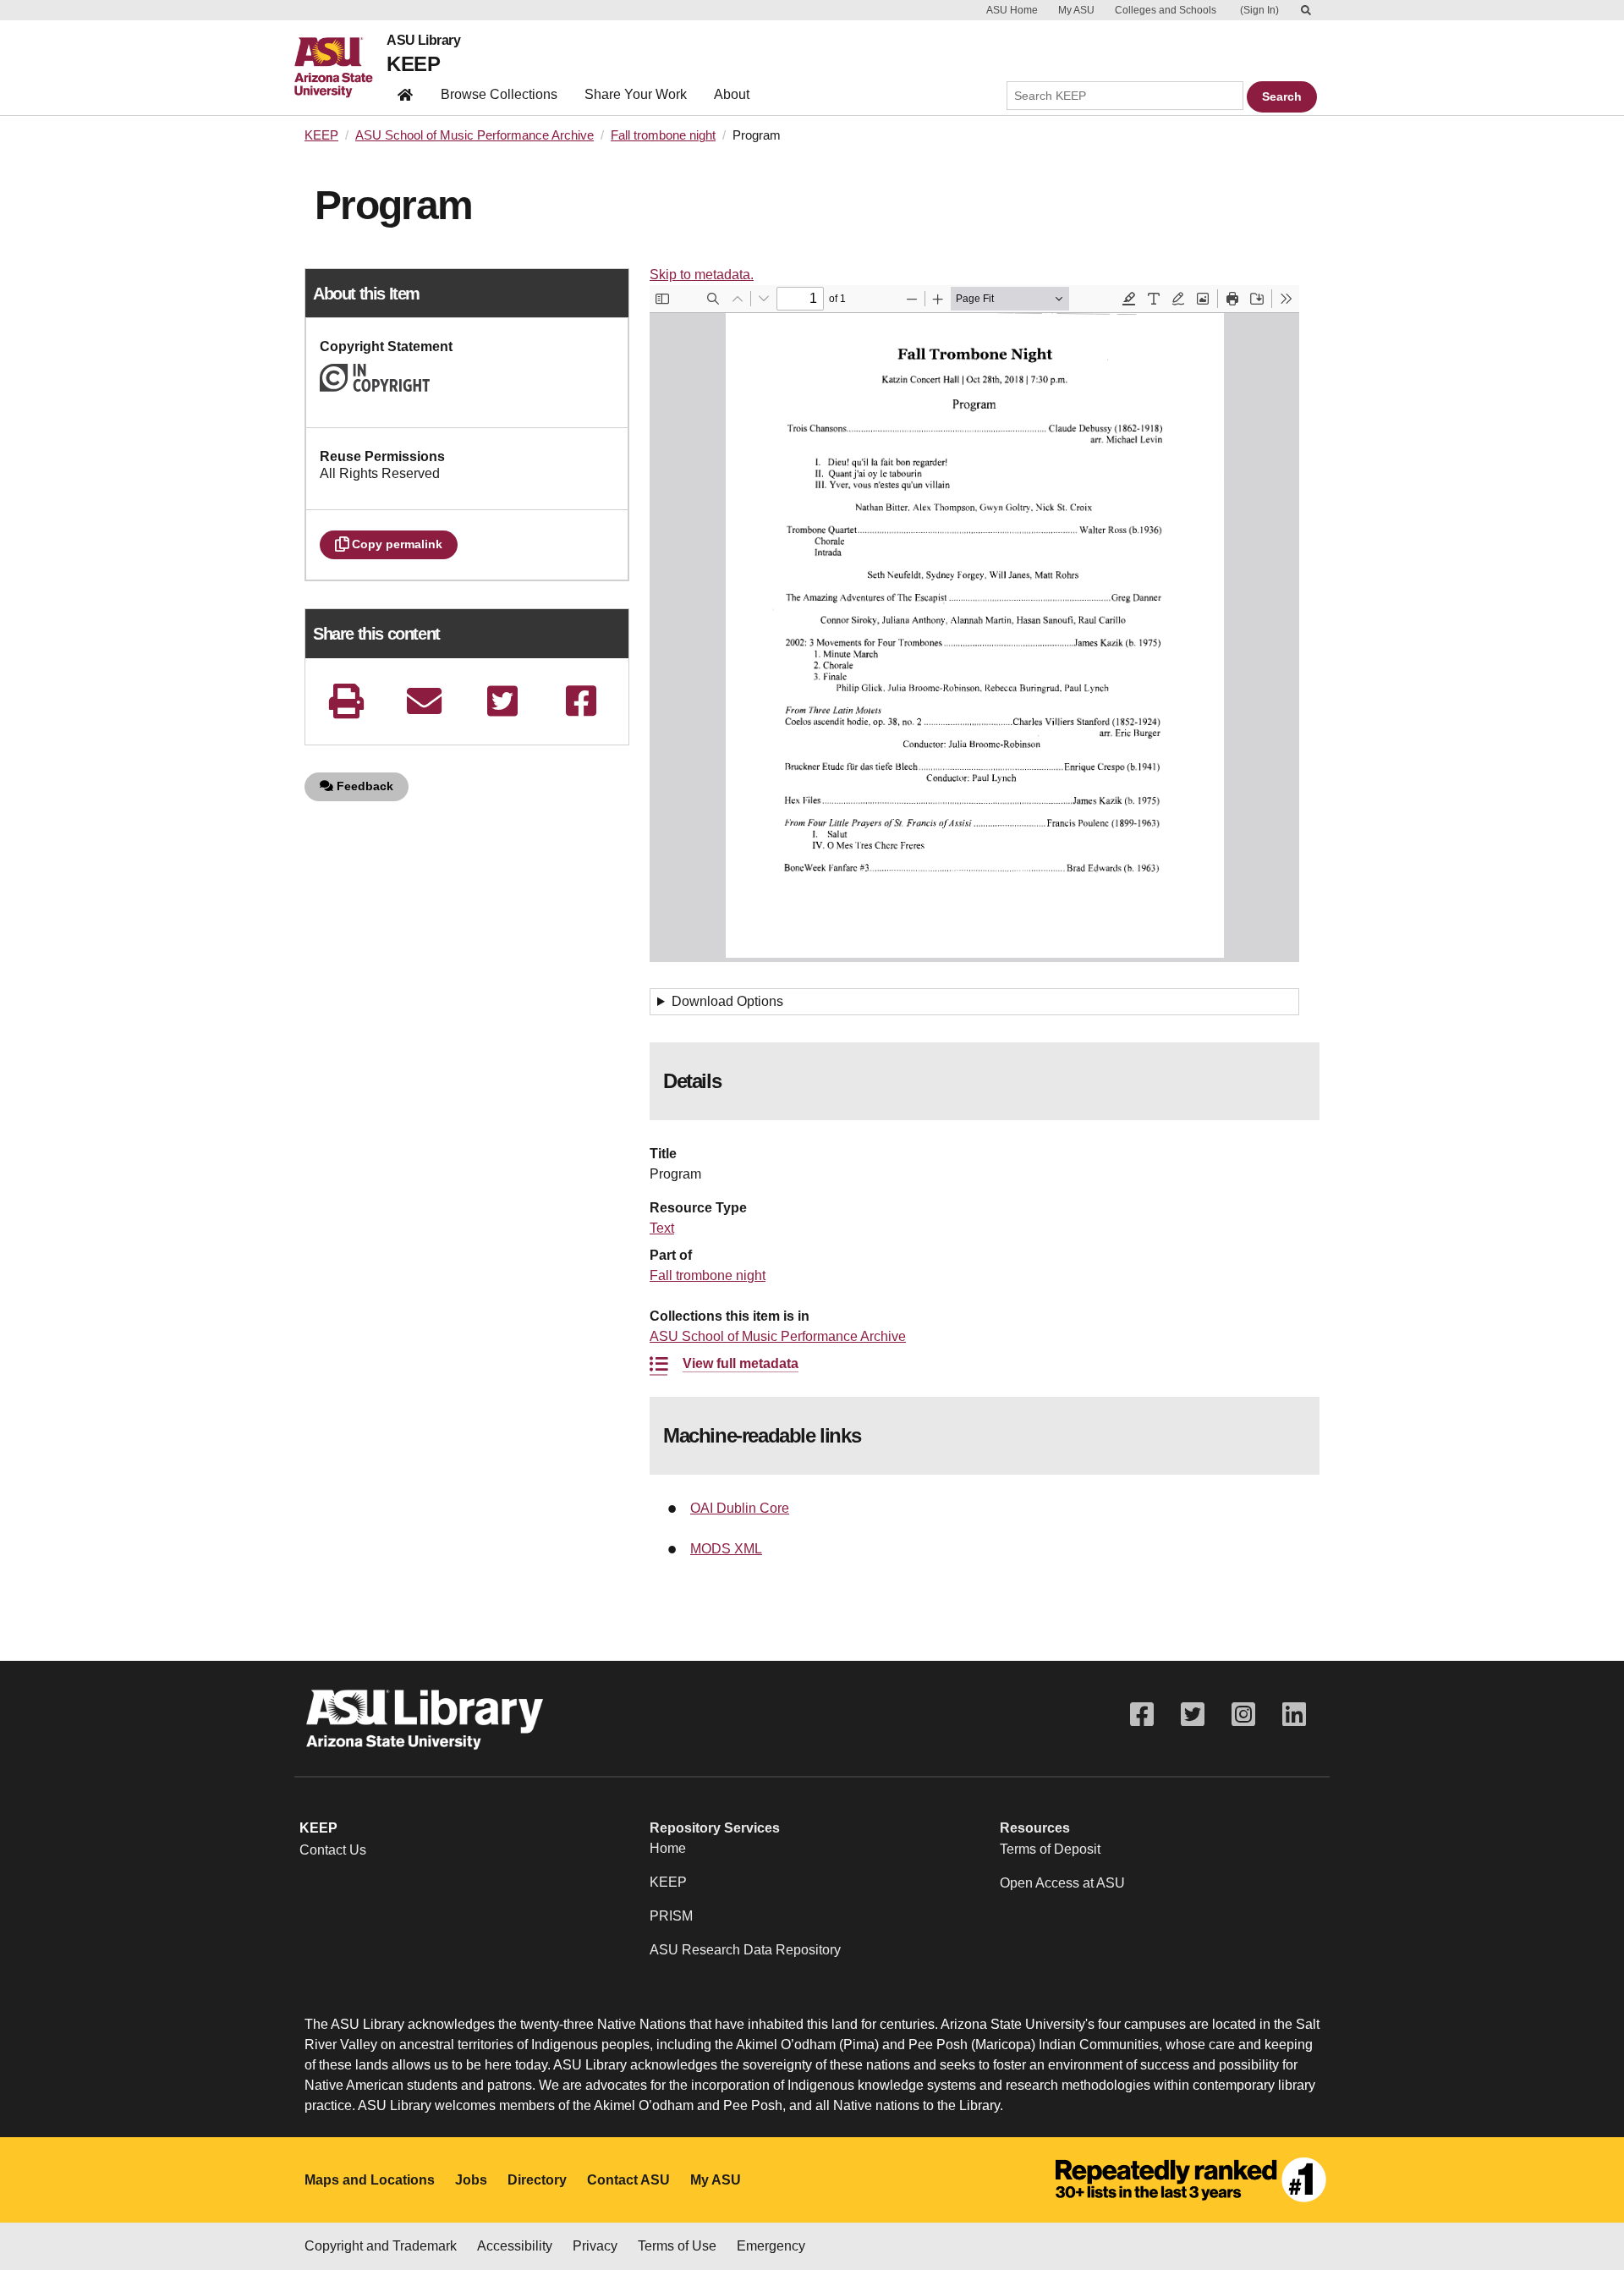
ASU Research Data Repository (745, 1950)
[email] (425, 701)
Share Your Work (636, 94)
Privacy (595, 2246)
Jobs (471, 2180)
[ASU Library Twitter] (1193, 1715)
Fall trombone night (663, 135)
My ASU (1076, 10)
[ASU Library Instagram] (1243, 1715)
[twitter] (502, 701)
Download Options (727, 1001)
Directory (537, 2180)
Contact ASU (628, 2180)
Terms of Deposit (1050, 1849)
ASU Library (423, 41)
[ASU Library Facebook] (1142, 1715)
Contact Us (333, 1850)
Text (662, 1228)
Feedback (363, 786)
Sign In (1259, 10)
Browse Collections (499, 94)
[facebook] (581, 701)
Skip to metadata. (702, 275)
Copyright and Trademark (381, 2246)
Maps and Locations (370, 2180)
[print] (346, 701)
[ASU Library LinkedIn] (1294, 1715)
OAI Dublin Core (740, 1508)
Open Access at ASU (1062, 1883)
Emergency (771, 2246)
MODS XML (726, 1549)
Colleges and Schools (1166, 10)
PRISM (671, 1916)
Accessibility (515, 2246)
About (732, 94)
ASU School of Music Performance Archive (475, 135)
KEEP (413, 64)
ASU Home (1012, 10)
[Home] (340, 68)
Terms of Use (677, 2246)
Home (668, 1848)
